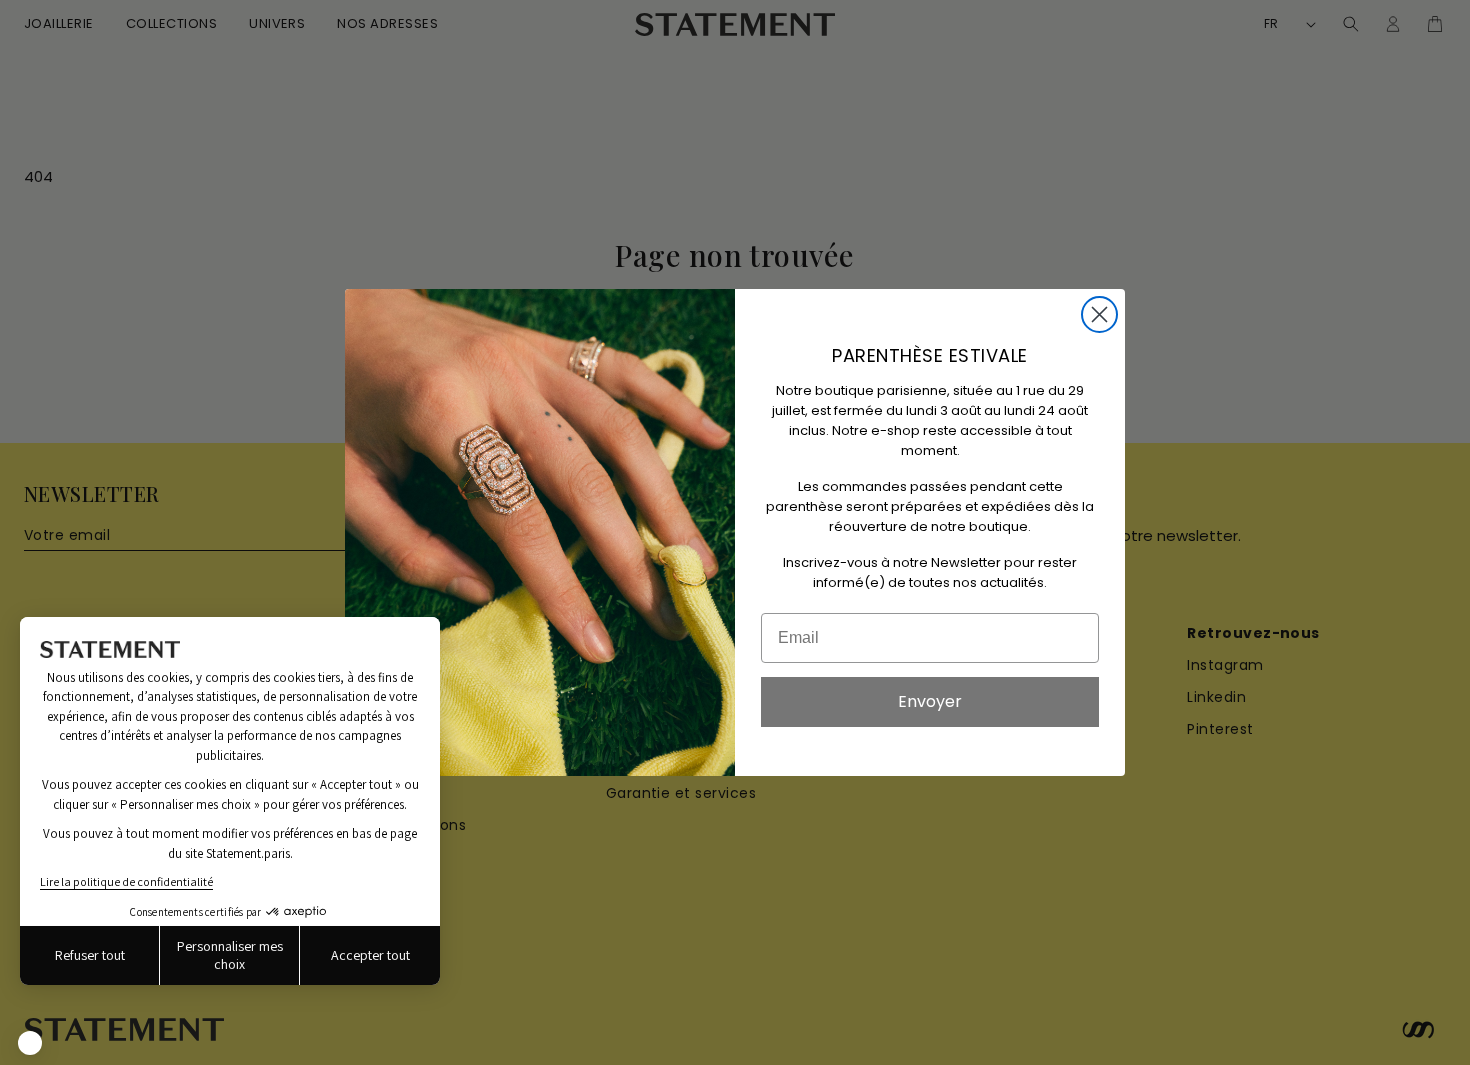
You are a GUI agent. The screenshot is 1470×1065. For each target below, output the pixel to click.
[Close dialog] (1099, 314)
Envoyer (930, 701)
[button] (30, 1043)
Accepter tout (370, 955)
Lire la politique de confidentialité (126, 881)
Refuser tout (90, 955)
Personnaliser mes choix (230, 955)
